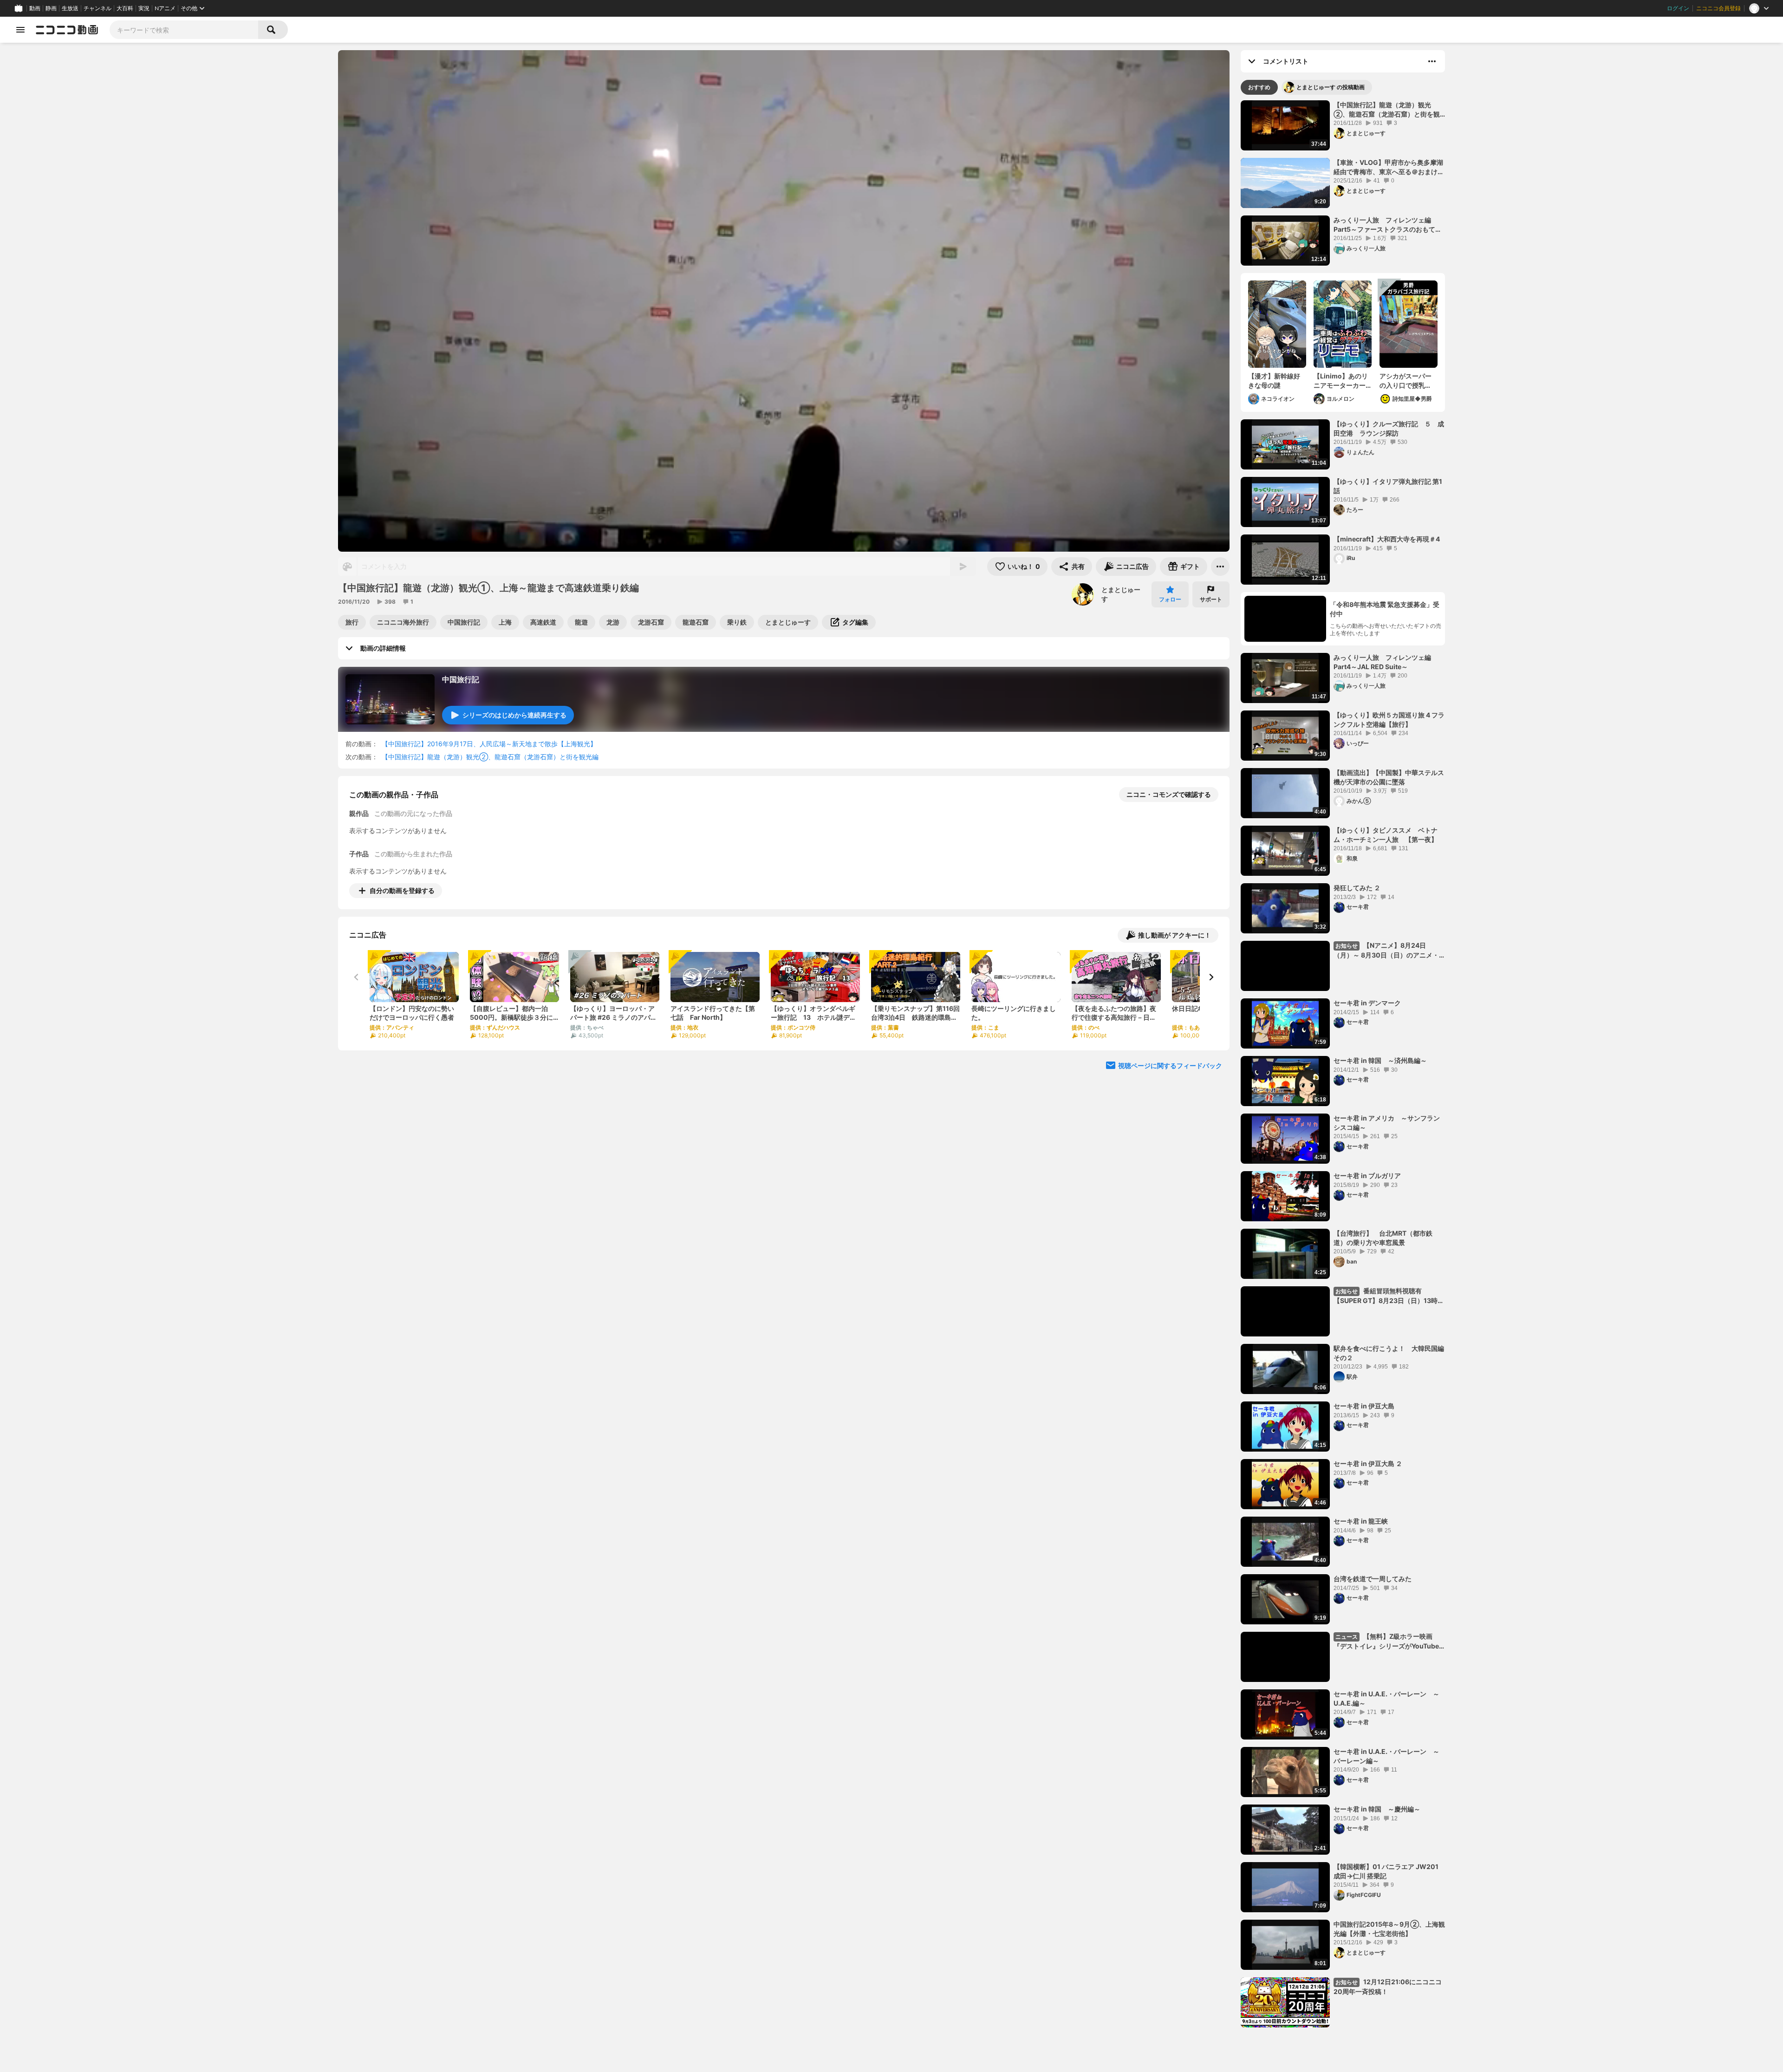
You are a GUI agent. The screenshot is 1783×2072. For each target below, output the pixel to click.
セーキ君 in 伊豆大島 (1364, 1406)
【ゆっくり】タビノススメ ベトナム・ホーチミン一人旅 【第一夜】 (1386, 835)
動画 (35, 8)
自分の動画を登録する (402, 890)
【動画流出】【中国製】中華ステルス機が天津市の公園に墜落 (1389, 777)
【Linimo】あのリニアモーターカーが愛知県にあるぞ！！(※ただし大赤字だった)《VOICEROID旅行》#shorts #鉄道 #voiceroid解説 (1342, 381)
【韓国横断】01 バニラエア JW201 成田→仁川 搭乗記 (1386, 1871)
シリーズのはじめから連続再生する (514, 715)
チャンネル (98, 8)
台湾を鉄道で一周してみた (1373, 1579)
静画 (51, 8)
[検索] (273, 30)
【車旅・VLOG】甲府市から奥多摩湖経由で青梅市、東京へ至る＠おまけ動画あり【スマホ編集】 (1389, 167)
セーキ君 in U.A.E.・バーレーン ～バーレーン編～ (1386, 1756)
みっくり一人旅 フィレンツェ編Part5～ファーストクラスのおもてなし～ (1388, 225)
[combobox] (184, 30)
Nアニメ (165, 8)
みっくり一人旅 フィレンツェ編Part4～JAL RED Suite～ (1382, 662)
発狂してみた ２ (1357, 888)
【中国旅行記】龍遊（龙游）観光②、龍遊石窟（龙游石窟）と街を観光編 (490, 757)
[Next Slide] (1211, 977)
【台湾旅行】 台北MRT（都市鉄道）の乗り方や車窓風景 (1383, 1238)
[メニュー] (1220, 567)
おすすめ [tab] (1259, 87)
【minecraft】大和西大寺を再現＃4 (1387, 539)
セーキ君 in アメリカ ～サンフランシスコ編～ (1387, 1123)
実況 (144, 8)
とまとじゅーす (1121, 594)
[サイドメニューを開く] (20, 30)
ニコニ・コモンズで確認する (1169, 794)
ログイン (1678, 8)
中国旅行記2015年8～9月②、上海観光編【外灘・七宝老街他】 (1389, 1929)
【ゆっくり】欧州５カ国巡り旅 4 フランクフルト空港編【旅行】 (1389, 720)
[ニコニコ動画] (67, 30)
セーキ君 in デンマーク (1367, 1003)
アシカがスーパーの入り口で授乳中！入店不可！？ (1406, 381)
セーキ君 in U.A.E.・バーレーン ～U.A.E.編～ (1386, 1698)
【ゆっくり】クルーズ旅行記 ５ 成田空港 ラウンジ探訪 (1389, 428)
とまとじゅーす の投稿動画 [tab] (1331, 87)
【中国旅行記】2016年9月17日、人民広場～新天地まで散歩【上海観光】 (489, 744)
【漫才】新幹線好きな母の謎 (1274, 381)
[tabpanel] (1343, 1064)
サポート (1211, 599)
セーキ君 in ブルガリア (1367, 1176)
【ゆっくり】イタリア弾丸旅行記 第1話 (1388, 486)
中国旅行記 (461, 679)
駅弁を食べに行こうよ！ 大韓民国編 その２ (1389, 1353)
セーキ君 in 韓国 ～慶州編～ (1377, 1809)
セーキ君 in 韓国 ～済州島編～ (1380, 1060)
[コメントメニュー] (1432, 61)
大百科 (125, 8)
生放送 (70, 8)
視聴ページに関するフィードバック (1170, 1065)
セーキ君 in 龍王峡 (1361, 1521)
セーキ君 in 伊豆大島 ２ (1368, 1463)
